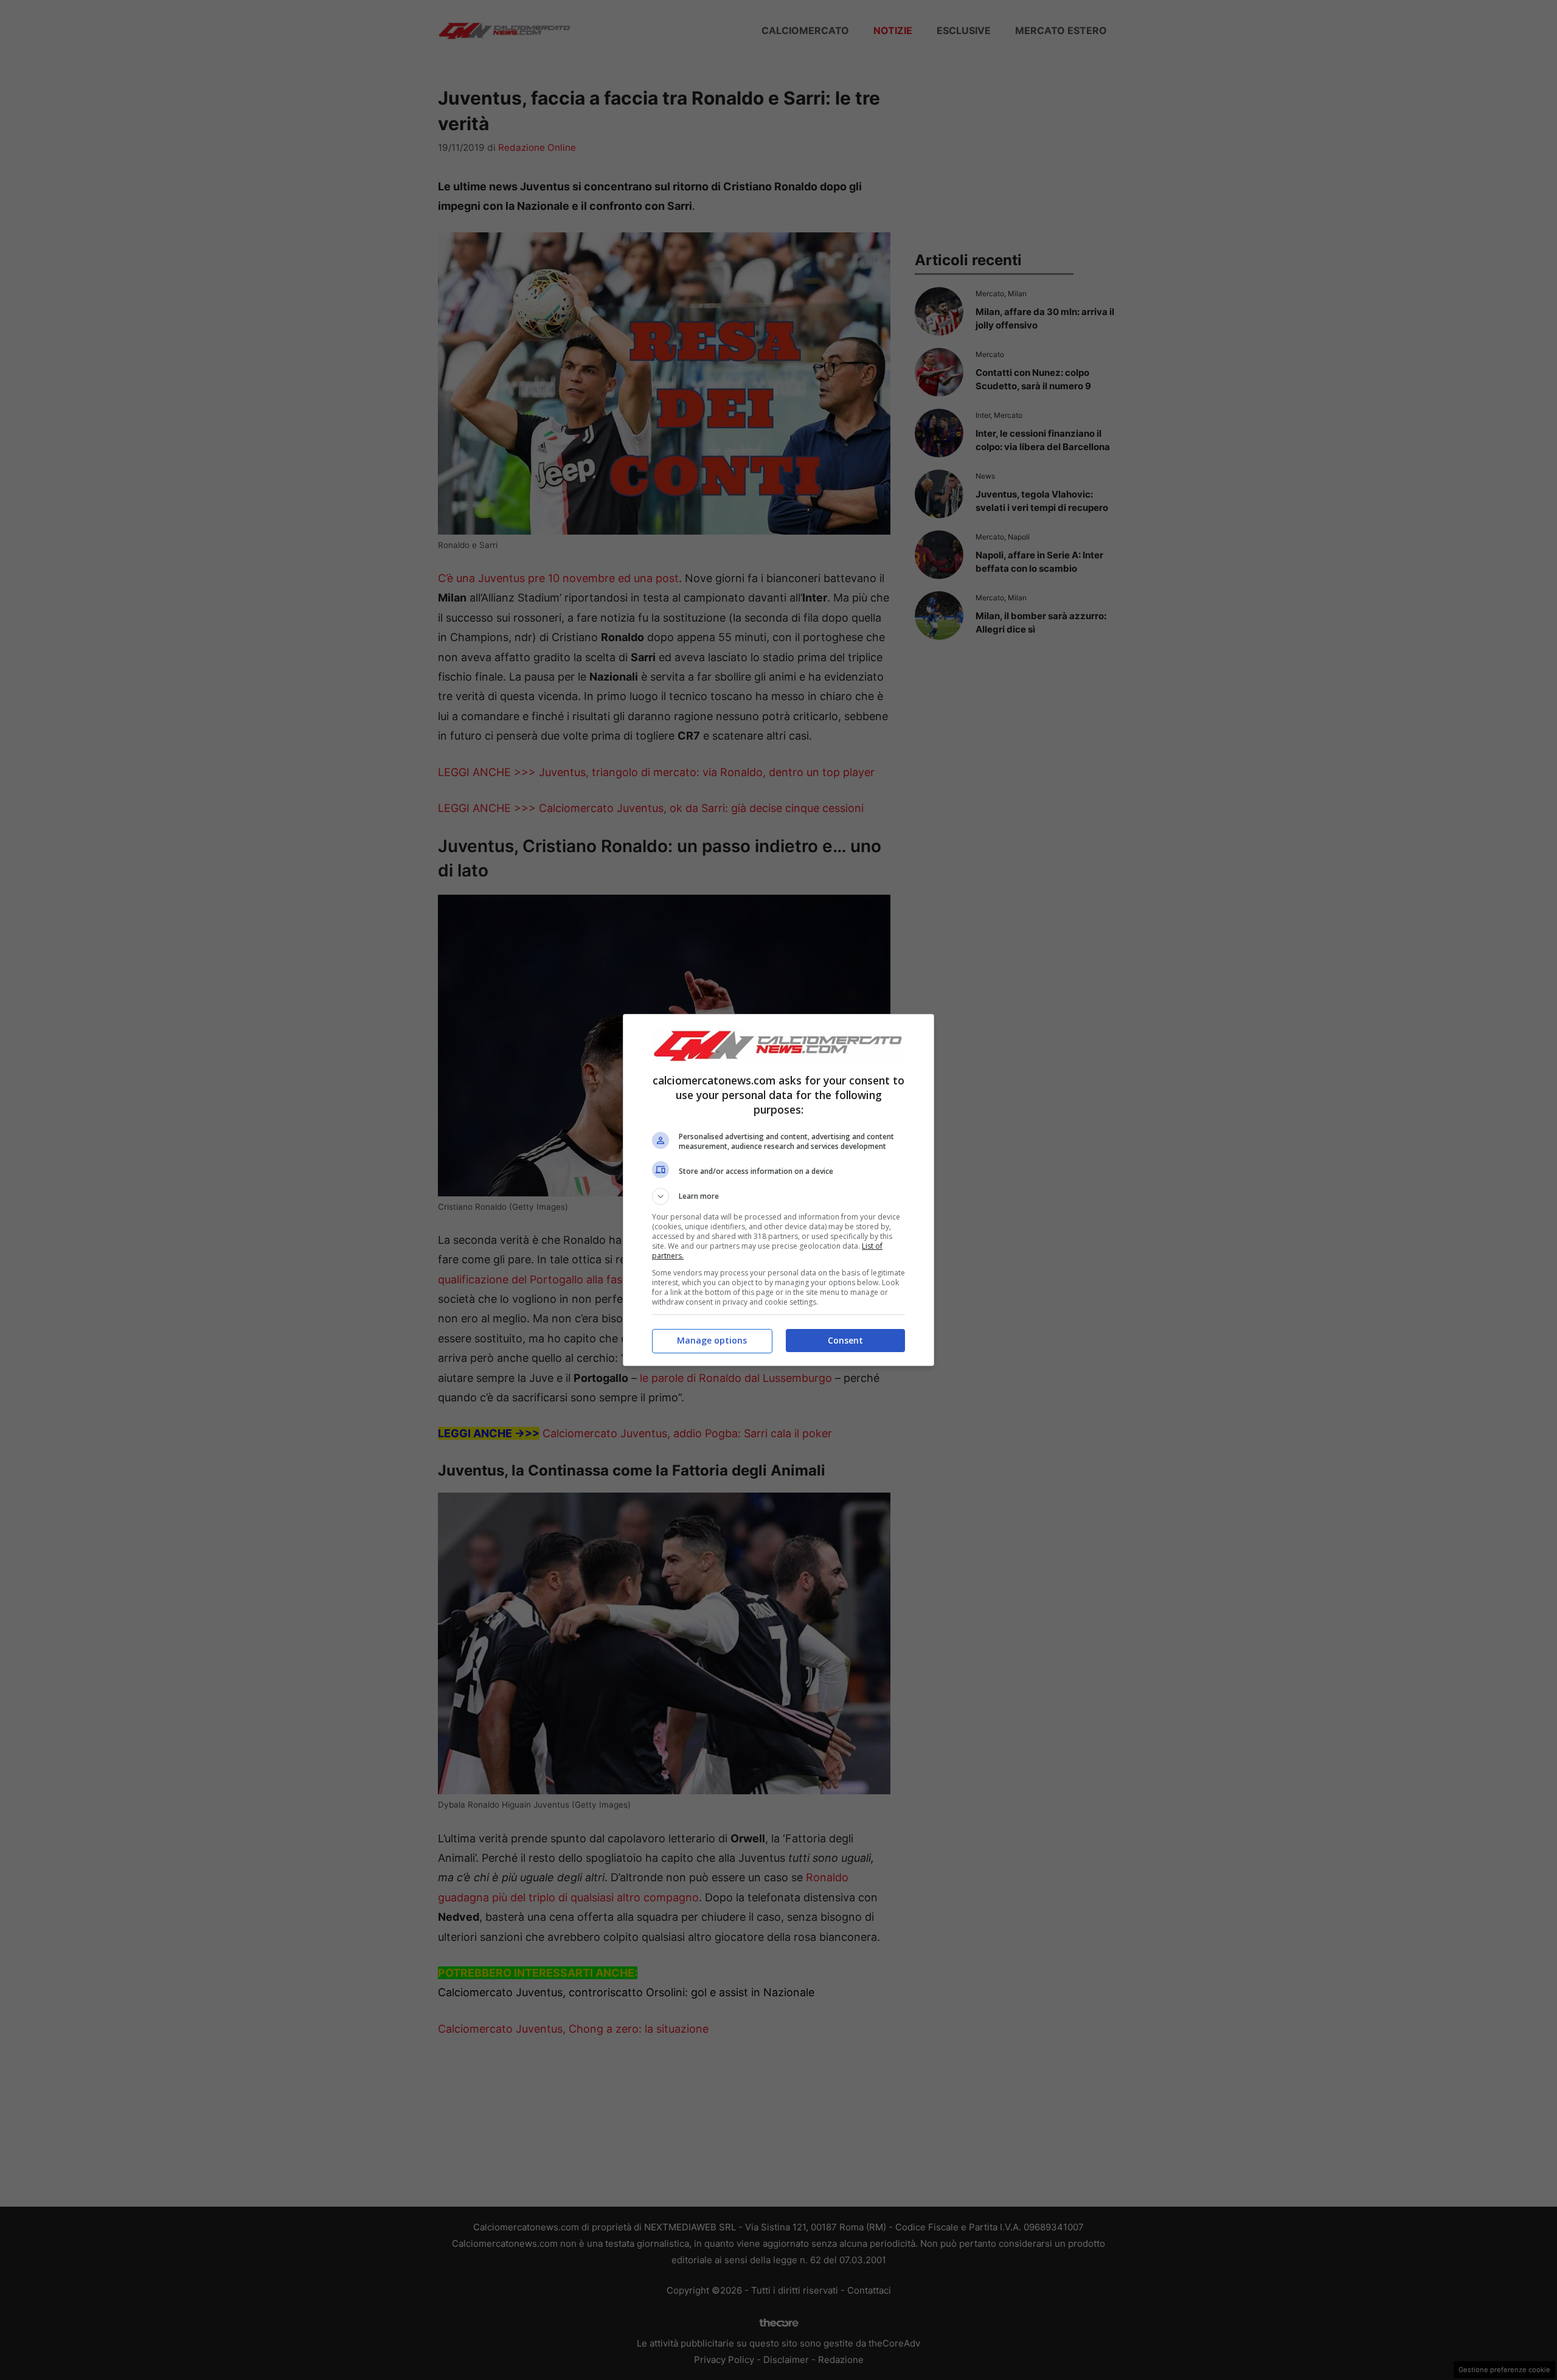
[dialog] (778, 1190)
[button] (778, 1196)
